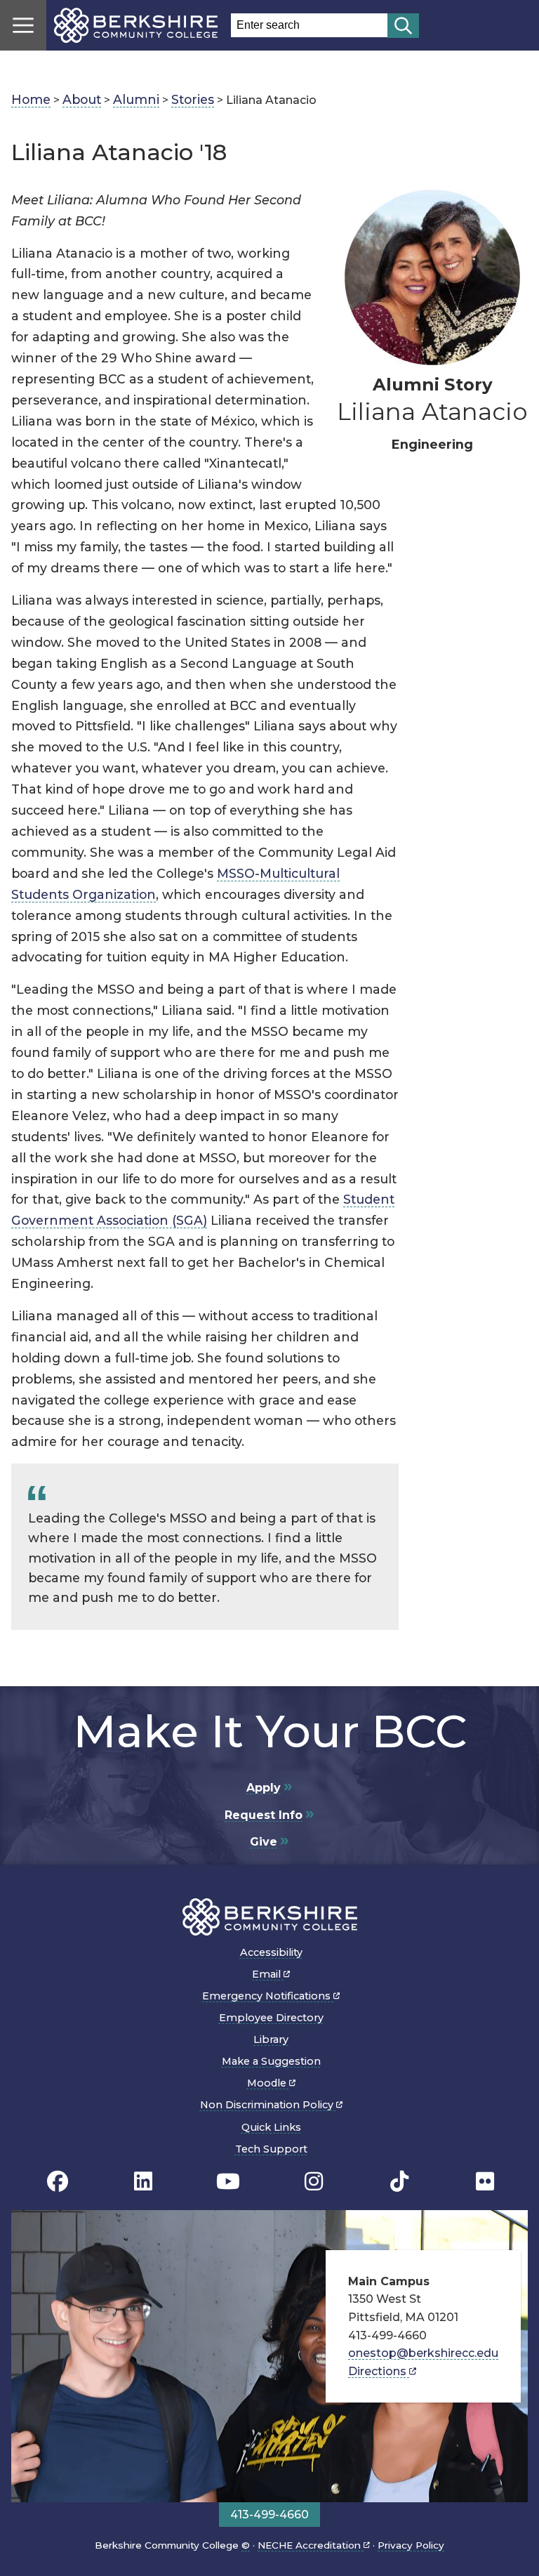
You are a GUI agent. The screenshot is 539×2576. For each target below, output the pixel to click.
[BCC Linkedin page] (143, 2182)
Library (271, 2039)
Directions (379, 2371)
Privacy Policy (411, 2545)
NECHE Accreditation (311, 2545)
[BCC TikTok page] (399, 2182)
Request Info (264, 1815)
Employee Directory (271, 2018)
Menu (23, 25)
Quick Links (271, 2127)
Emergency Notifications (268, 1996)
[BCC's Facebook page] (58, 2182)
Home (31, 99)
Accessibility (271, 1952)
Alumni (136, 99)
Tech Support (271, 2149)
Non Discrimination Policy (268, 2105)
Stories (193, 99)
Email (268, 1974)
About (82, 99)
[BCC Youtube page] (228, 2182)
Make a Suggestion (271, 2061)
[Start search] (403, 26)
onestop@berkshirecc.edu (423, 2353)
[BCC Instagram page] (314, 2182)
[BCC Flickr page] (485, 2182)
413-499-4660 (269, 2515)
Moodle (268, 2083)
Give (264, 1842)
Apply (264, 1788)
